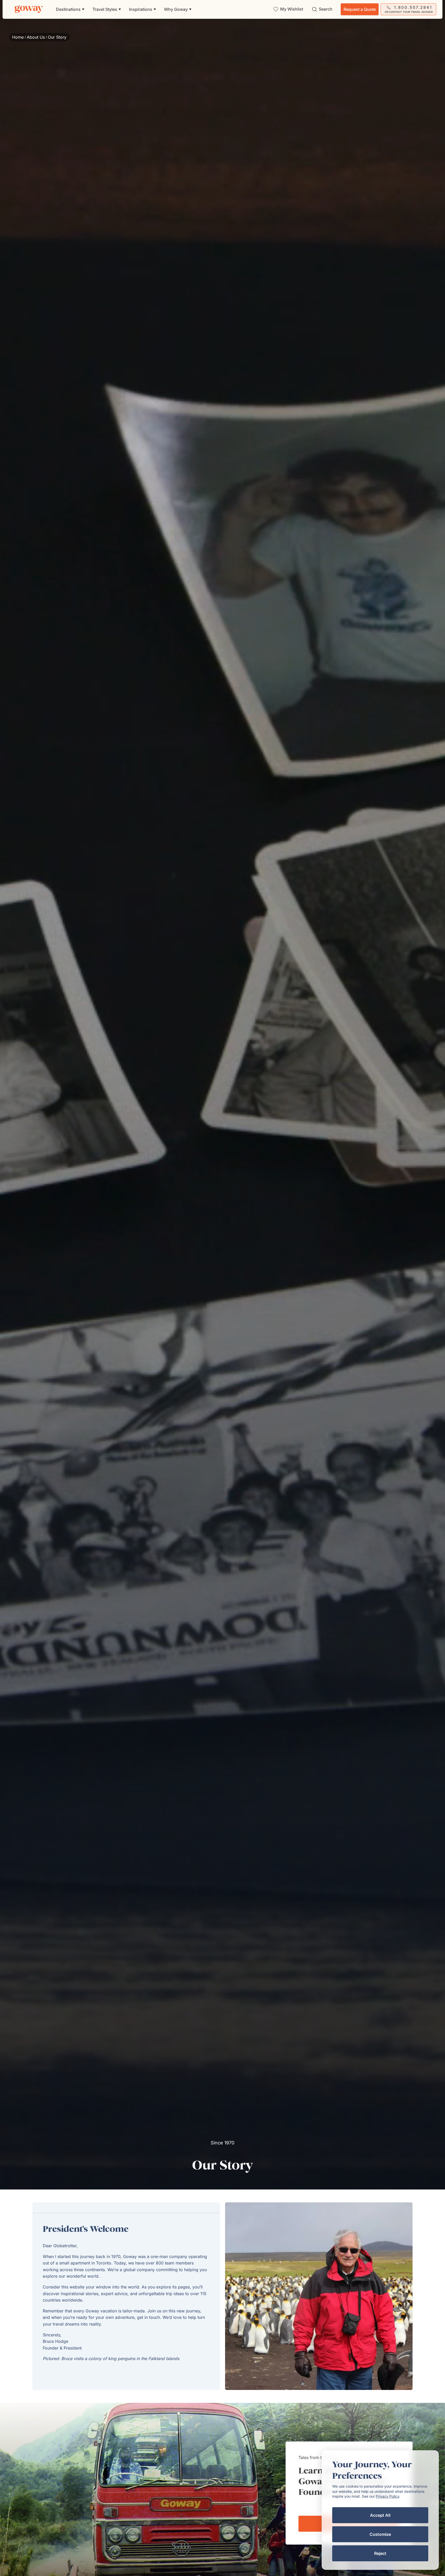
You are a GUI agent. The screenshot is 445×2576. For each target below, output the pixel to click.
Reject (380, 2553)
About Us (36, 37)
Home (18, 37)
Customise (380, 2534)
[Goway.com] (29, 9)
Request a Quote (360, 9)
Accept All (380, 2515)
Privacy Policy (387, 2496)
